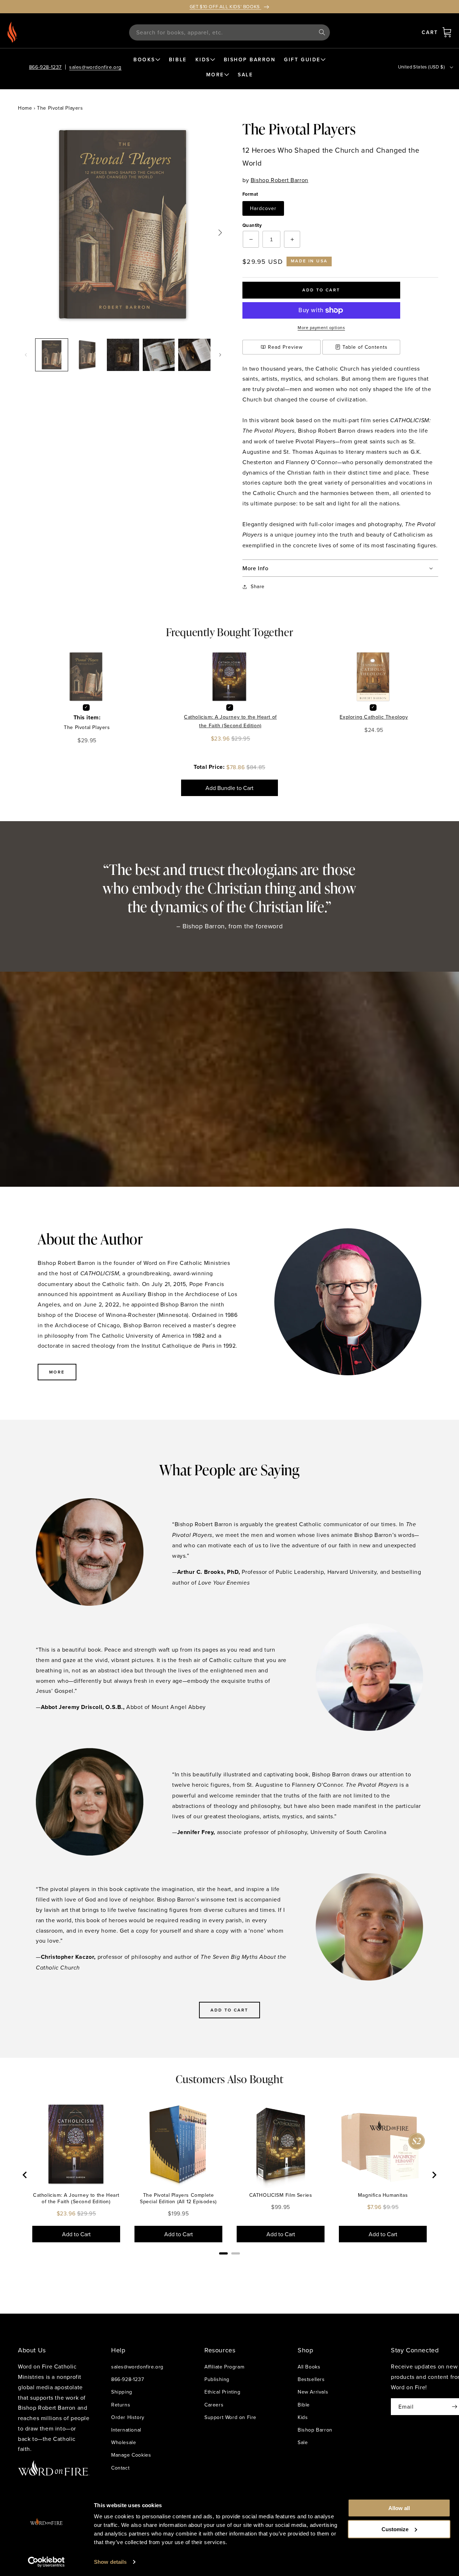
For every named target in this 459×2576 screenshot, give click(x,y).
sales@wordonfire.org (95, 67)
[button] (447, 32)
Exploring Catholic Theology (374, 717)
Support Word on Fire (230, 2417)
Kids (303, 2417)
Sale (303, 2442)
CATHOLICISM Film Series (281, 2195)
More (57, 1372)
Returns (121, 2405)
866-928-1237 (45, 67)
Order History (128, 2417)
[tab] (223, 2253)
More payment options (321, 327)
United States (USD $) (421, 67)
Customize (395, 2529)
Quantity (252, 225)
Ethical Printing (223, 2392)
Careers (214, 2405)
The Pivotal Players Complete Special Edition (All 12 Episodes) (178, 2198)
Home (25, 108)
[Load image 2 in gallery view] (87, 355)
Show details (110, 2562)
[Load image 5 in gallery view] (194, 355)
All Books (309, 2367)
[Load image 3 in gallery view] (123, 355)
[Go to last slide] (25, 2175)
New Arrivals (313, 2392)
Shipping (122, 2392)
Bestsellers (311, 2379)
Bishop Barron (315, 2430)
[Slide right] (220, 355)
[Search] (322, 32)
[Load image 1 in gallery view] (52, 355)
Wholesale (124, 2442)
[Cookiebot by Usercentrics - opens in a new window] (46, 2562)
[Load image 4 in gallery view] (159, 355)
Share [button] (258, 586)
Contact (120, 2468)
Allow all (399, 2508)
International (126, 2430)
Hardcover (263, 208)
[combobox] (229, 32)
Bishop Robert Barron (280, 180)
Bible (304, 2405)
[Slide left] (26, 355)
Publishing (217, 2379)
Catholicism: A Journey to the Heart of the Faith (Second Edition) (230, 721)
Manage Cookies (131, 2455)
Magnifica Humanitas (383, 2195)
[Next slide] (434, 2175)
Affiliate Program (224, 2367)
